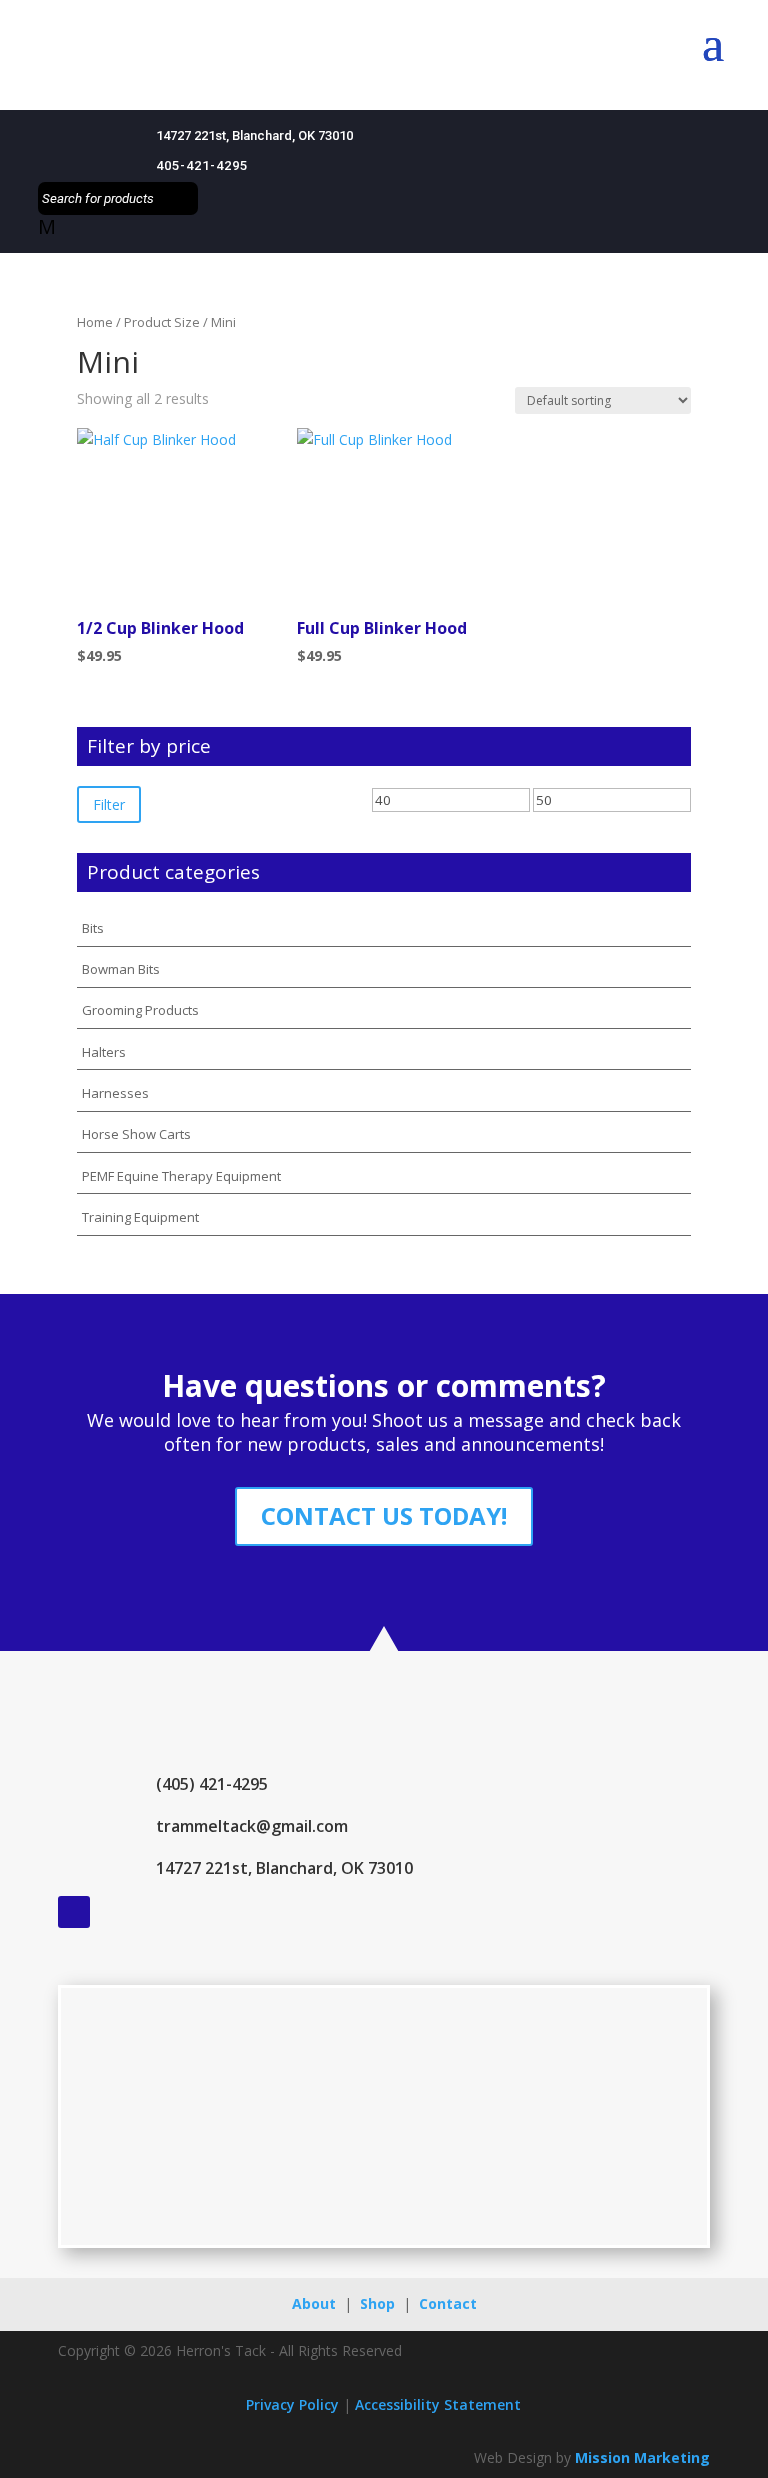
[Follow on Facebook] (74, 1912)
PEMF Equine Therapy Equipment (181, 1176)
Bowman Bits (121, 969)
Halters (104, 1052)
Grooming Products (140, 1010)
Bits (93, 928)
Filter (109, 804)
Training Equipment (140, 1217)
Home (95, 322)
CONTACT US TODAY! (384, 1515)
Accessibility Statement (438, 2404)
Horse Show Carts (136, 1134)
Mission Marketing (642, 2457)
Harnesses (115, 1093)
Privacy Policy (292, 2404)
